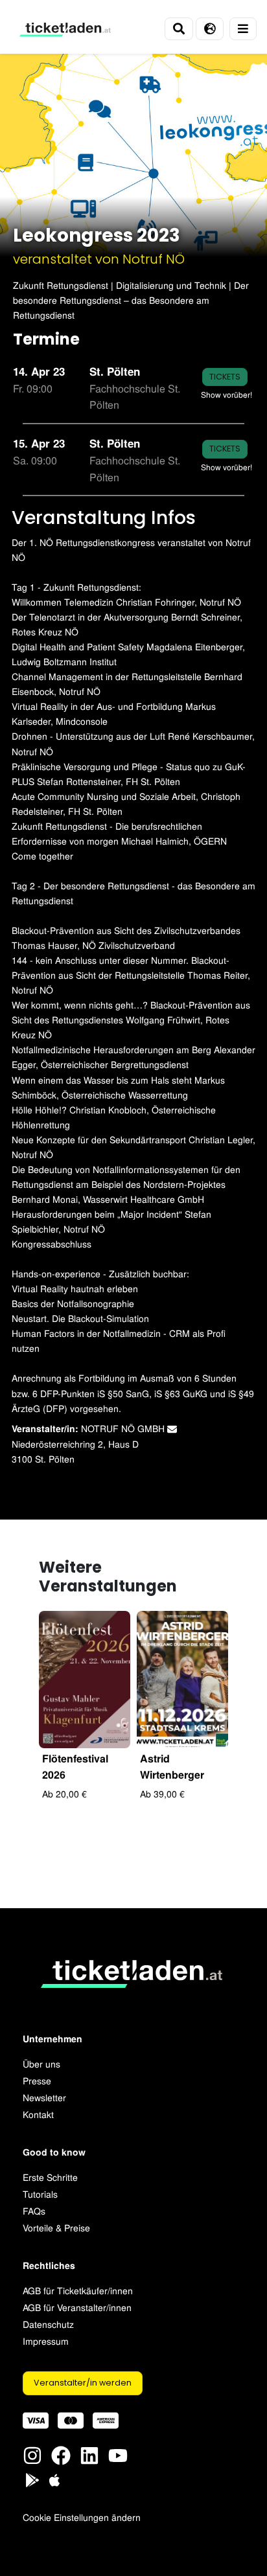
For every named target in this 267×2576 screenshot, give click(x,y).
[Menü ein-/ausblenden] (243, 29)
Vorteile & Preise (56, 2227)
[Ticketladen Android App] (32, 2479)
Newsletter (44, 2097)
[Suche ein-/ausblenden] (179, 29)
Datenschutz (48, 2324)
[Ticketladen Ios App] (54, 2479)
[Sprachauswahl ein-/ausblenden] (210, 29)
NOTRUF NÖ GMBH (124, 1428)
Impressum (46, 2341)
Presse (37, 2080)
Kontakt (38, 2114)
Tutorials (40, 2194)
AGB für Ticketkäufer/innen (78, 2290)
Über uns (41, 2063)
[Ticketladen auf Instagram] (32, 2454)
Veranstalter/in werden (83, 2383)
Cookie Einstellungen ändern (82, 2517)
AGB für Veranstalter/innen (77, 2307)
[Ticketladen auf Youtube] (118, 2454)
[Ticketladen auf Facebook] (61, 2454)
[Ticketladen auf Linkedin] (89, 2454)
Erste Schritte (50, 2177)
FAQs (34, 2210)
